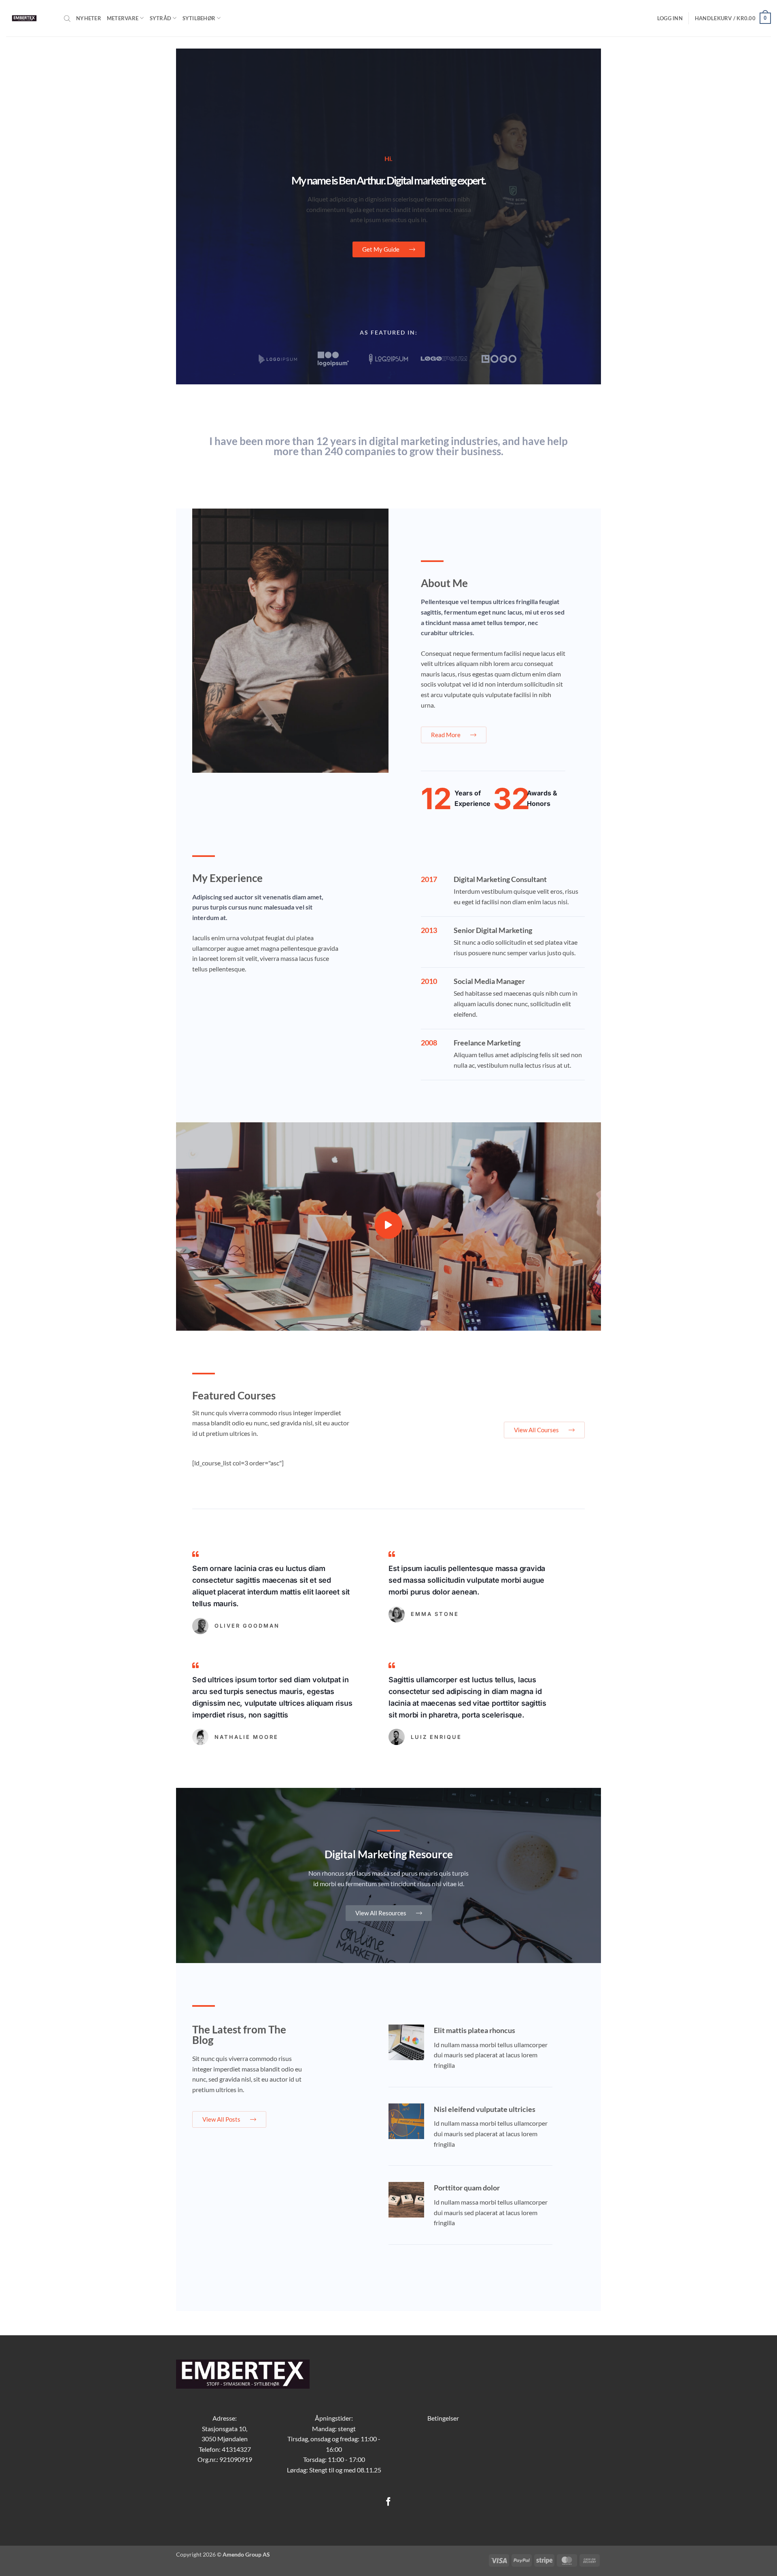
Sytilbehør (199, 18)
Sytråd (161, 18)
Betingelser (443, 2418)
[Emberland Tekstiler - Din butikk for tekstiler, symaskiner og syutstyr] (29, 18)
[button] (670, 18)
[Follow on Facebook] (388, 2502)
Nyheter (89, 18)
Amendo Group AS (246, 2554)
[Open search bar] (67, 18)
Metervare (123, 18)
